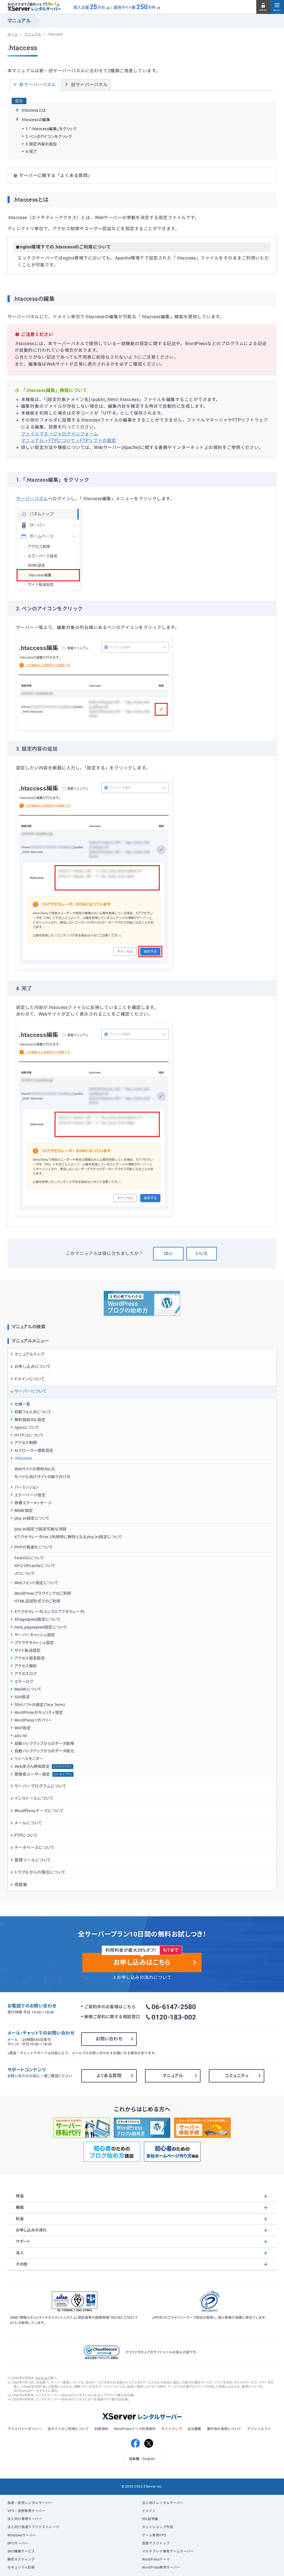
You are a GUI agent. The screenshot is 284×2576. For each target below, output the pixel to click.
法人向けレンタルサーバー (163, 2503)
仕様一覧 (22, 1404)
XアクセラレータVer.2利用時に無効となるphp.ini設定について (68, 1537)
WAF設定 (23, 1728)
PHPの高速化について (34, 1547)
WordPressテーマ (156, 2559)
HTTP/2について (29, 1435)
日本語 (134, 2459)
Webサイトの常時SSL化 (35, 1469)
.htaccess (23, 1458)
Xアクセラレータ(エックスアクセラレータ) (50, 1612)
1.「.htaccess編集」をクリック (51, 129)
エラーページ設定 (30, 1495)
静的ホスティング (21, 2559)
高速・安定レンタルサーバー (30, 2503)
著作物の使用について (224, 2429)
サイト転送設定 (28, 1650)
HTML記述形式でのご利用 (37, 1601)
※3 (108, 8)
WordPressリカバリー (33, 1720)
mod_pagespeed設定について (41, 1627)
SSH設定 (22, 1697)
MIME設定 (24, 1511)
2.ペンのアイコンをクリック (49, 137)
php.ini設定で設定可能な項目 (41, 1529)
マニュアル (173, 2076)
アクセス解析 (26, 1666)
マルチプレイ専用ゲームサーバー (168, 2551)
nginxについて (27, 1427)
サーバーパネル (32, 499)
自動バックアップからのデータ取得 (44, 1743)
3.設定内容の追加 (41, 144)
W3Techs (42, 2378)
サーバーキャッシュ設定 (35, 1635)
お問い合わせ (109, 2039)
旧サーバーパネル (89, 85)
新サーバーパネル (38, 85)
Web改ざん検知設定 (43, 1766)
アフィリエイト (259, 2429)
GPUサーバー (18, 2543)
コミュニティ (237, 2076)
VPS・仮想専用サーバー (26, 2511)
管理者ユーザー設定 (43, 1774)
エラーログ (24, 1681)
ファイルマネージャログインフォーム (60, 434)
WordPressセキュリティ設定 (39, 1712)
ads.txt (21, 1736)
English (149, 2459)
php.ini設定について (32, 1518)
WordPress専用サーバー (161, 2567)
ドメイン (149, 2511)
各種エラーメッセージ (33, 1503)
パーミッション (27, 1487)
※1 (58, 5)
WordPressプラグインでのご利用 (43, 1593)
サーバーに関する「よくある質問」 (56, 176)
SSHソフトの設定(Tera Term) (40, 1705)
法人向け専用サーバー (25, 2519)
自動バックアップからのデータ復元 (44, 1751)
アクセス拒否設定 (30, 1658)
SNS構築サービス (21, 2551)
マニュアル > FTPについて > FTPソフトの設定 (69, 441)
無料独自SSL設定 (30, 1420)
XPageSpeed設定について (37, 1619)
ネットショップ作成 (158, 2527)
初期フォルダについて (33, 1412)
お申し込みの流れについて (144, 1977)
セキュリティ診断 (21, 2567)
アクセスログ (26, 1674)
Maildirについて (28, 1689)
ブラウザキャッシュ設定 (34, 1643)
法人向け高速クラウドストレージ (33, 2527)
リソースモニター (29, 1759)
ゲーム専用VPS (154, 2535)
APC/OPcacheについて (35, 1566)
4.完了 (31, 151)
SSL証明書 (150, 2519)
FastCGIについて (29, 1558)
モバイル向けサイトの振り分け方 (43, 1477)
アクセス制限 (26, 1443)
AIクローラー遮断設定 (34, 1450)
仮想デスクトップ (156, 2543)
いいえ (202, 1253)
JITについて (25, 1573)
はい (168, 1253)
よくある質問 (109, 2076)
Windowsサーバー (22, 2535)
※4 (159, 8)
